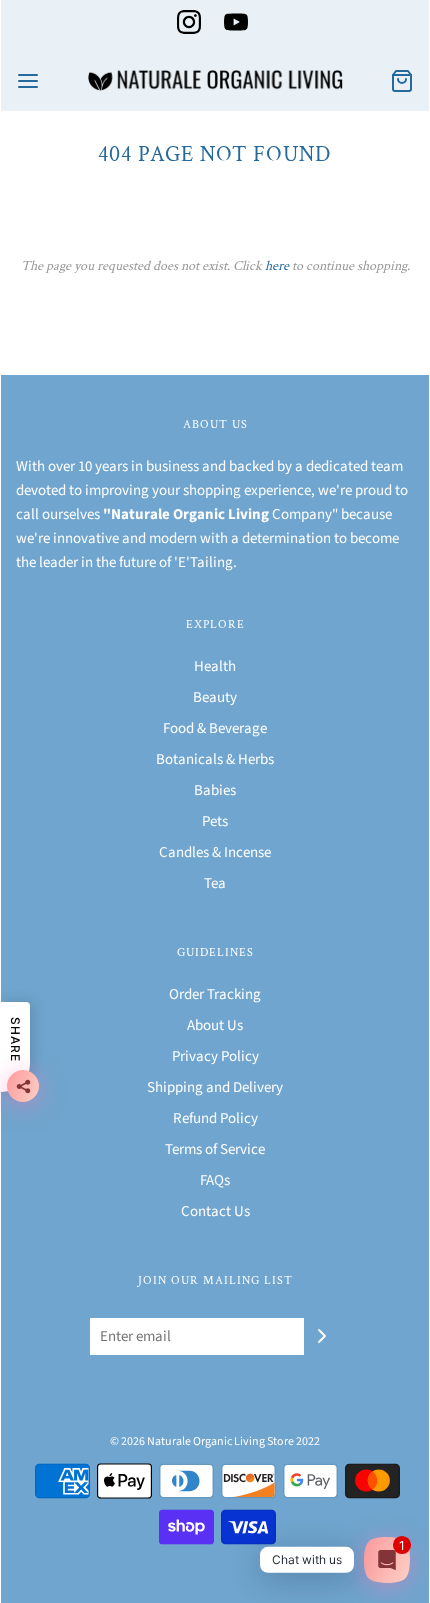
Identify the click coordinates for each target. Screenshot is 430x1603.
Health (215, 666)
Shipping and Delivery (215, 1087)
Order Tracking (215, 994)
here (277, 266)
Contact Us (215, 1211)
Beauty (215, 697)
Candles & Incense (215, 852)
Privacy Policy (215, 1056)
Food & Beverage (215, 728)
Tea (215, 883)
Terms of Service (215, 1149)
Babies (215, 790)
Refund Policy (215, 1118)
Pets (215, 821)
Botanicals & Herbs (215, 759)
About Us (215, 1025)
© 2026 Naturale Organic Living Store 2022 (215, 1441)
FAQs (215, 1180)
